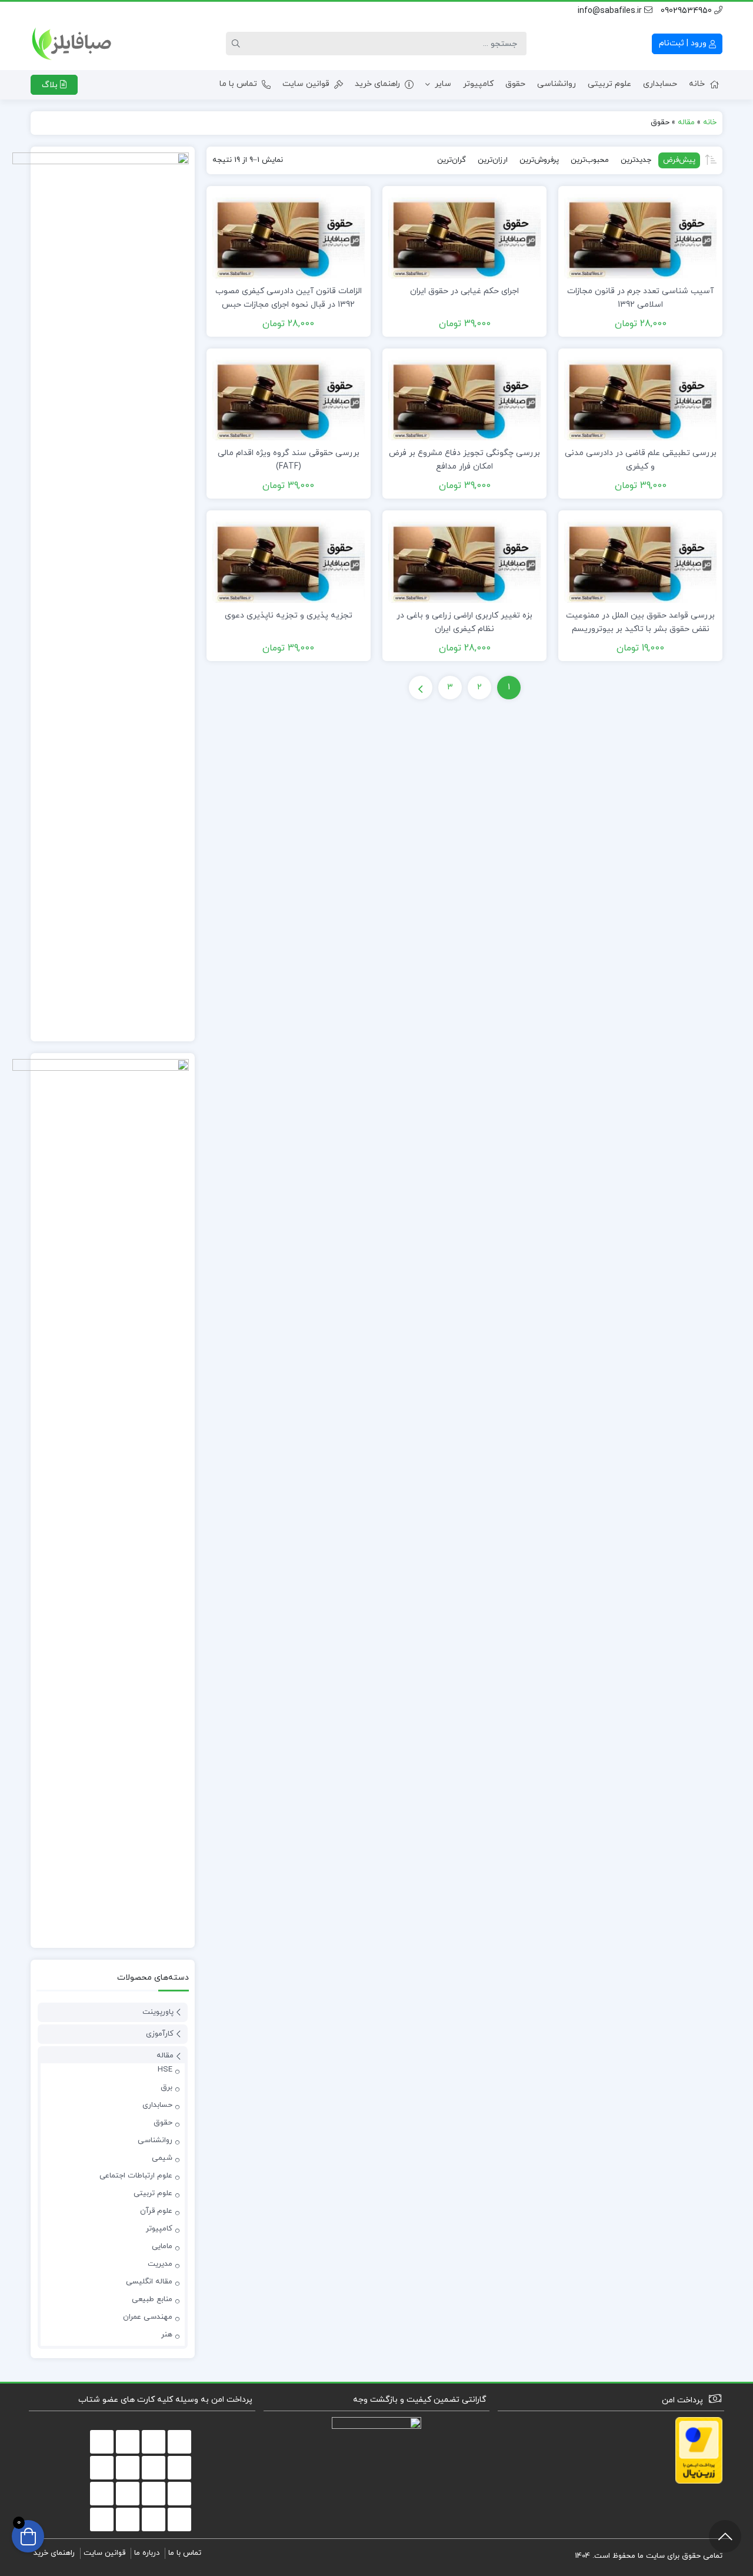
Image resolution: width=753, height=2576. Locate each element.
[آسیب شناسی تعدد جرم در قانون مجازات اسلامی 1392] (640, 235)
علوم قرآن (156, 2211)
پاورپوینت (158, 2012)
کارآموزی (160, 2034)
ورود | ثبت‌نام (684, 43)
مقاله (686, 122)
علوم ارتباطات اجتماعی (136, 2176)
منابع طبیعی (152, 2299)
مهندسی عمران (148, 2317)
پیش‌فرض (679, 160)
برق (166, 2087)
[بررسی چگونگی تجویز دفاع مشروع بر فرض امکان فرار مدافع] (464, 396)
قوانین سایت (306, 84)
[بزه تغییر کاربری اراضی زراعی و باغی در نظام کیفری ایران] (464, 559)
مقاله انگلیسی (149, 2282)
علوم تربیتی (609, 84)
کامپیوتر (478, 84)
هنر (167, 2335)
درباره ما (147, 2553)
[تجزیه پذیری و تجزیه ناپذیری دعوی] (289, 559)
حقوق (515, 84)
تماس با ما (238, 84)
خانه (697, 84)
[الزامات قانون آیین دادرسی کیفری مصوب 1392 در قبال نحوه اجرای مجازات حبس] (289, 235)
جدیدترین (636, 160)
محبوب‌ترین (590, 160)
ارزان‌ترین (493, 160)
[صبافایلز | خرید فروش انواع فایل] (72, 44)
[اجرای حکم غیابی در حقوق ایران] (464, 235)
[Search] (238, 44)
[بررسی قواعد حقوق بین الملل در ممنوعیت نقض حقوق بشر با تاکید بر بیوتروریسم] (640, 559)
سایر (443, 84)
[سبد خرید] (28, 2536)
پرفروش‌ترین (539, 160)
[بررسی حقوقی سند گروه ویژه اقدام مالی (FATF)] (289, 396)
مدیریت (160, 2264)
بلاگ (51, 85)
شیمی (162, 2158)
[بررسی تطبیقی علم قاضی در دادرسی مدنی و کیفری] (640, 396)
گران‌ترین (452, 160)
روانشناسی (557, 84)
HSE (165, 2070)
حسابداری (660, 84)
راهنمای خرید (377, 84)
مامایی (162, 2246)
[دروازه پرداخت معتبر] (699, 2450)
